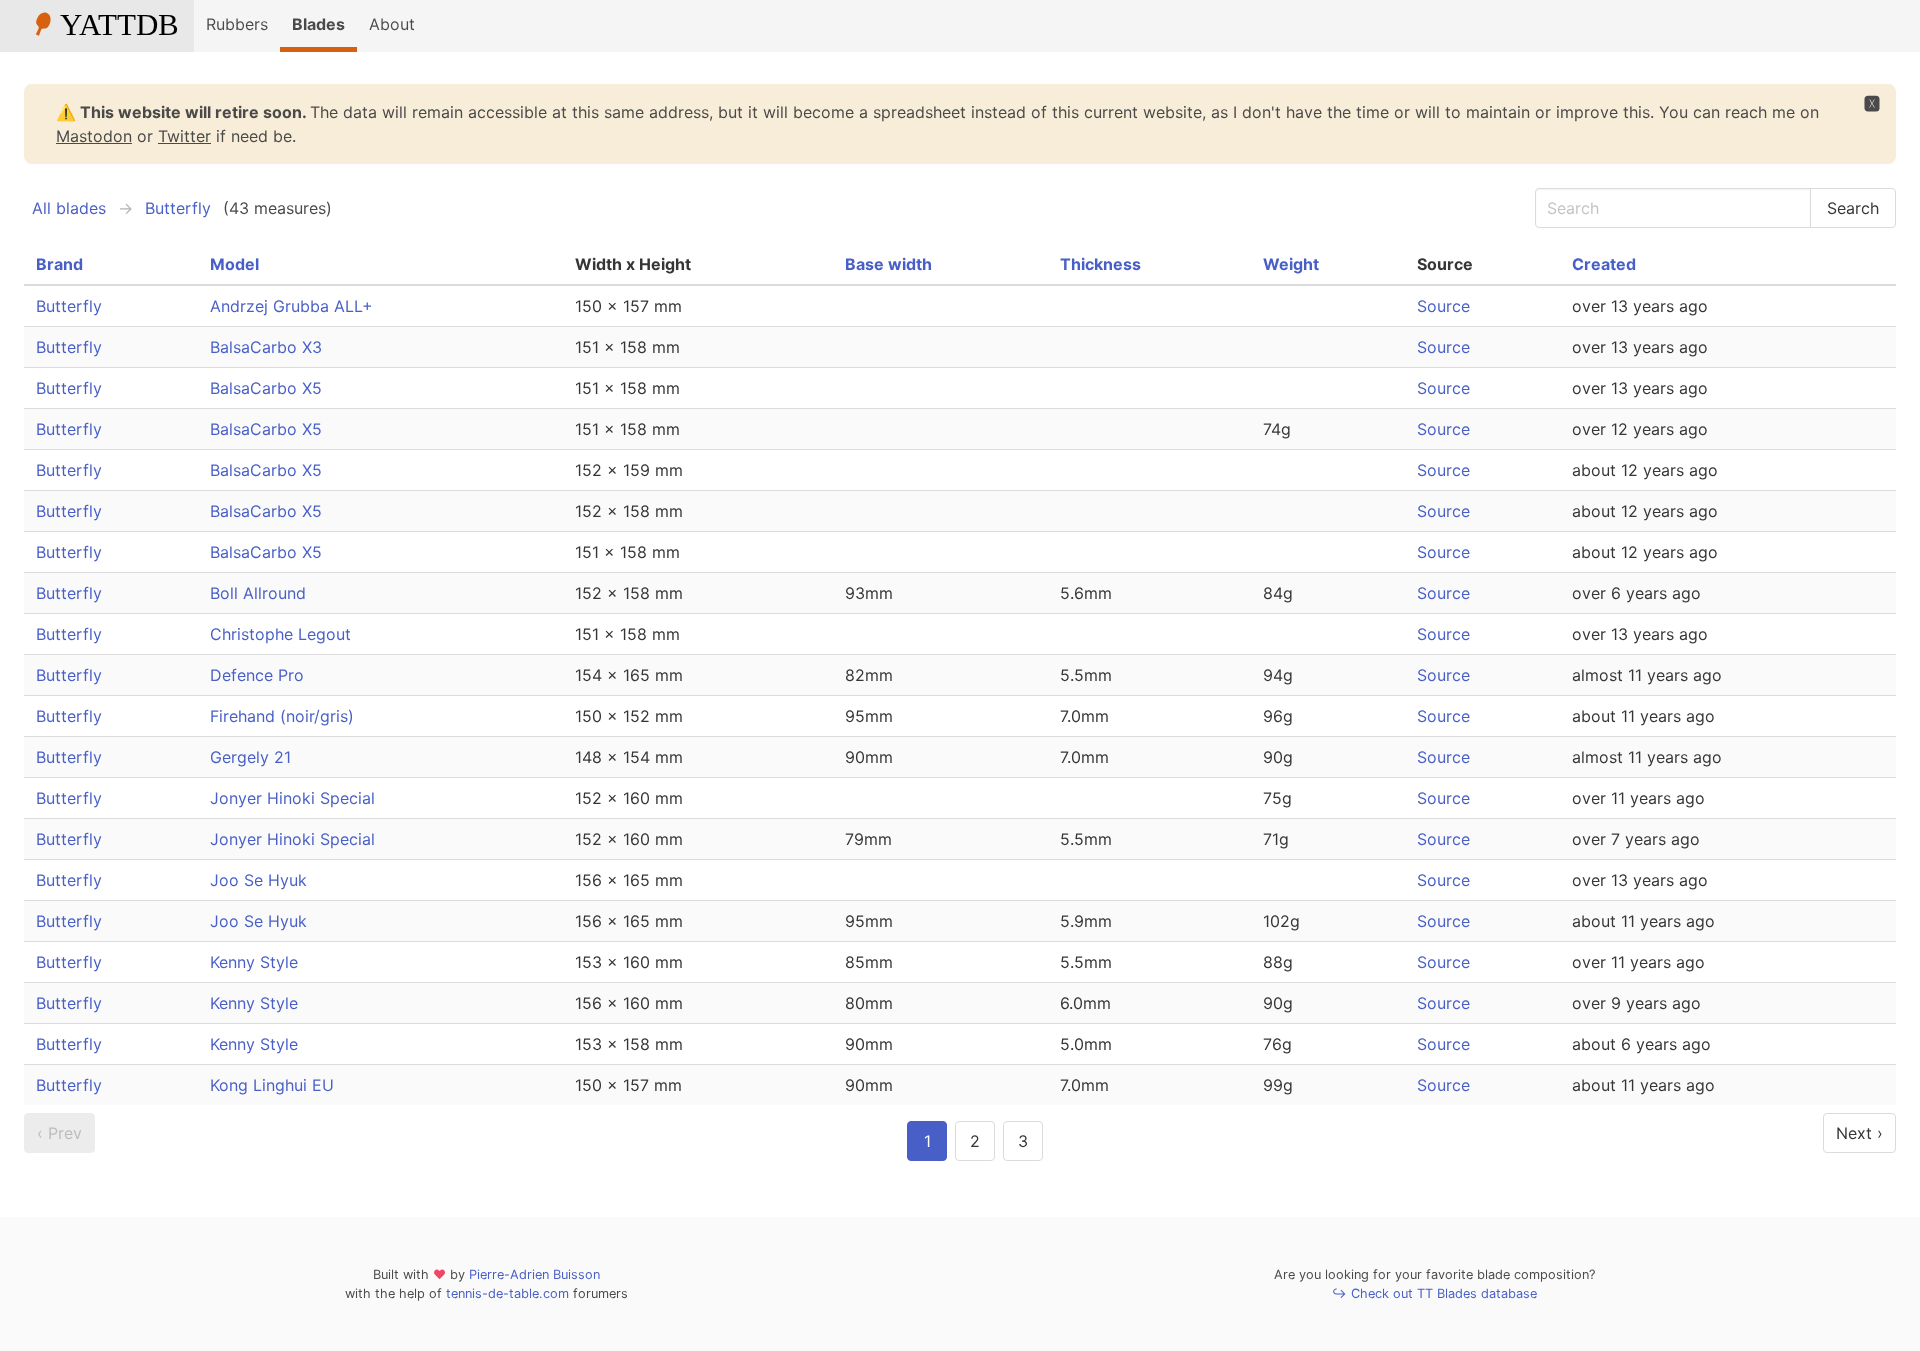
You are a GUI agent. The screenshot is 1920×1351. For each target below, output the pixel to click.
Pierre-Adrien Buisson (534, 1274)
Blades (318, 24)
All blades (69, 208)
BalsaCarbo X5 (266, 388)
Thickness (1100, 264)
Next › (1859, 1133)
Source (1443, 306)
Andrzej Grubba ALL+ (291, 306)
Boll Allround (258, 593)
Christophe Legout (280, 634)
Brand (59, 264)
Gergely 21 (250, 757)
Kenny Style (254, 962)
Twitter (184, 136)
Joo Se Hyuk (258, 880)
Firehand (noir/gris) (282, 716)
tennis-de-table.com (507, 1293)
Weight (1291, 264)
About (392, 24)
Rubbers (237, 24)
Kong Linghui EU (272, 1085)
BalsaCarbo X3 (266, 347)
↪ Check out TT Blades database (1434, 1293)
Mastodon (94, 136)
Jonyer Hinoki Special (292, 798)
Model (234, 264)
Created (1604, 264)
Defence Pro (257, 675)
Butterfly (178, 208)
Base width (888, 264)
